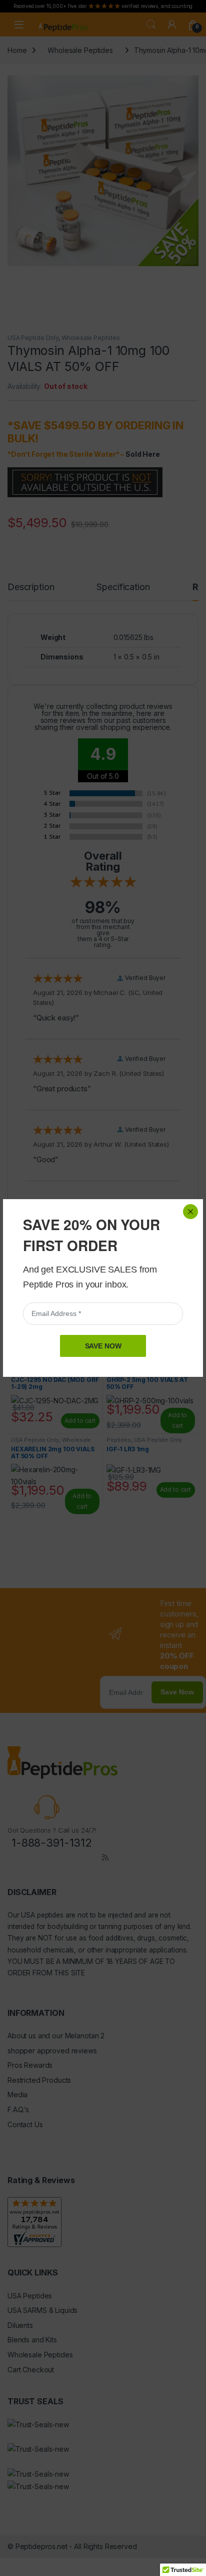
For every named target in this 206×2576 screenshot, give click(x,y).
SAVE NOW (103, 1346)
